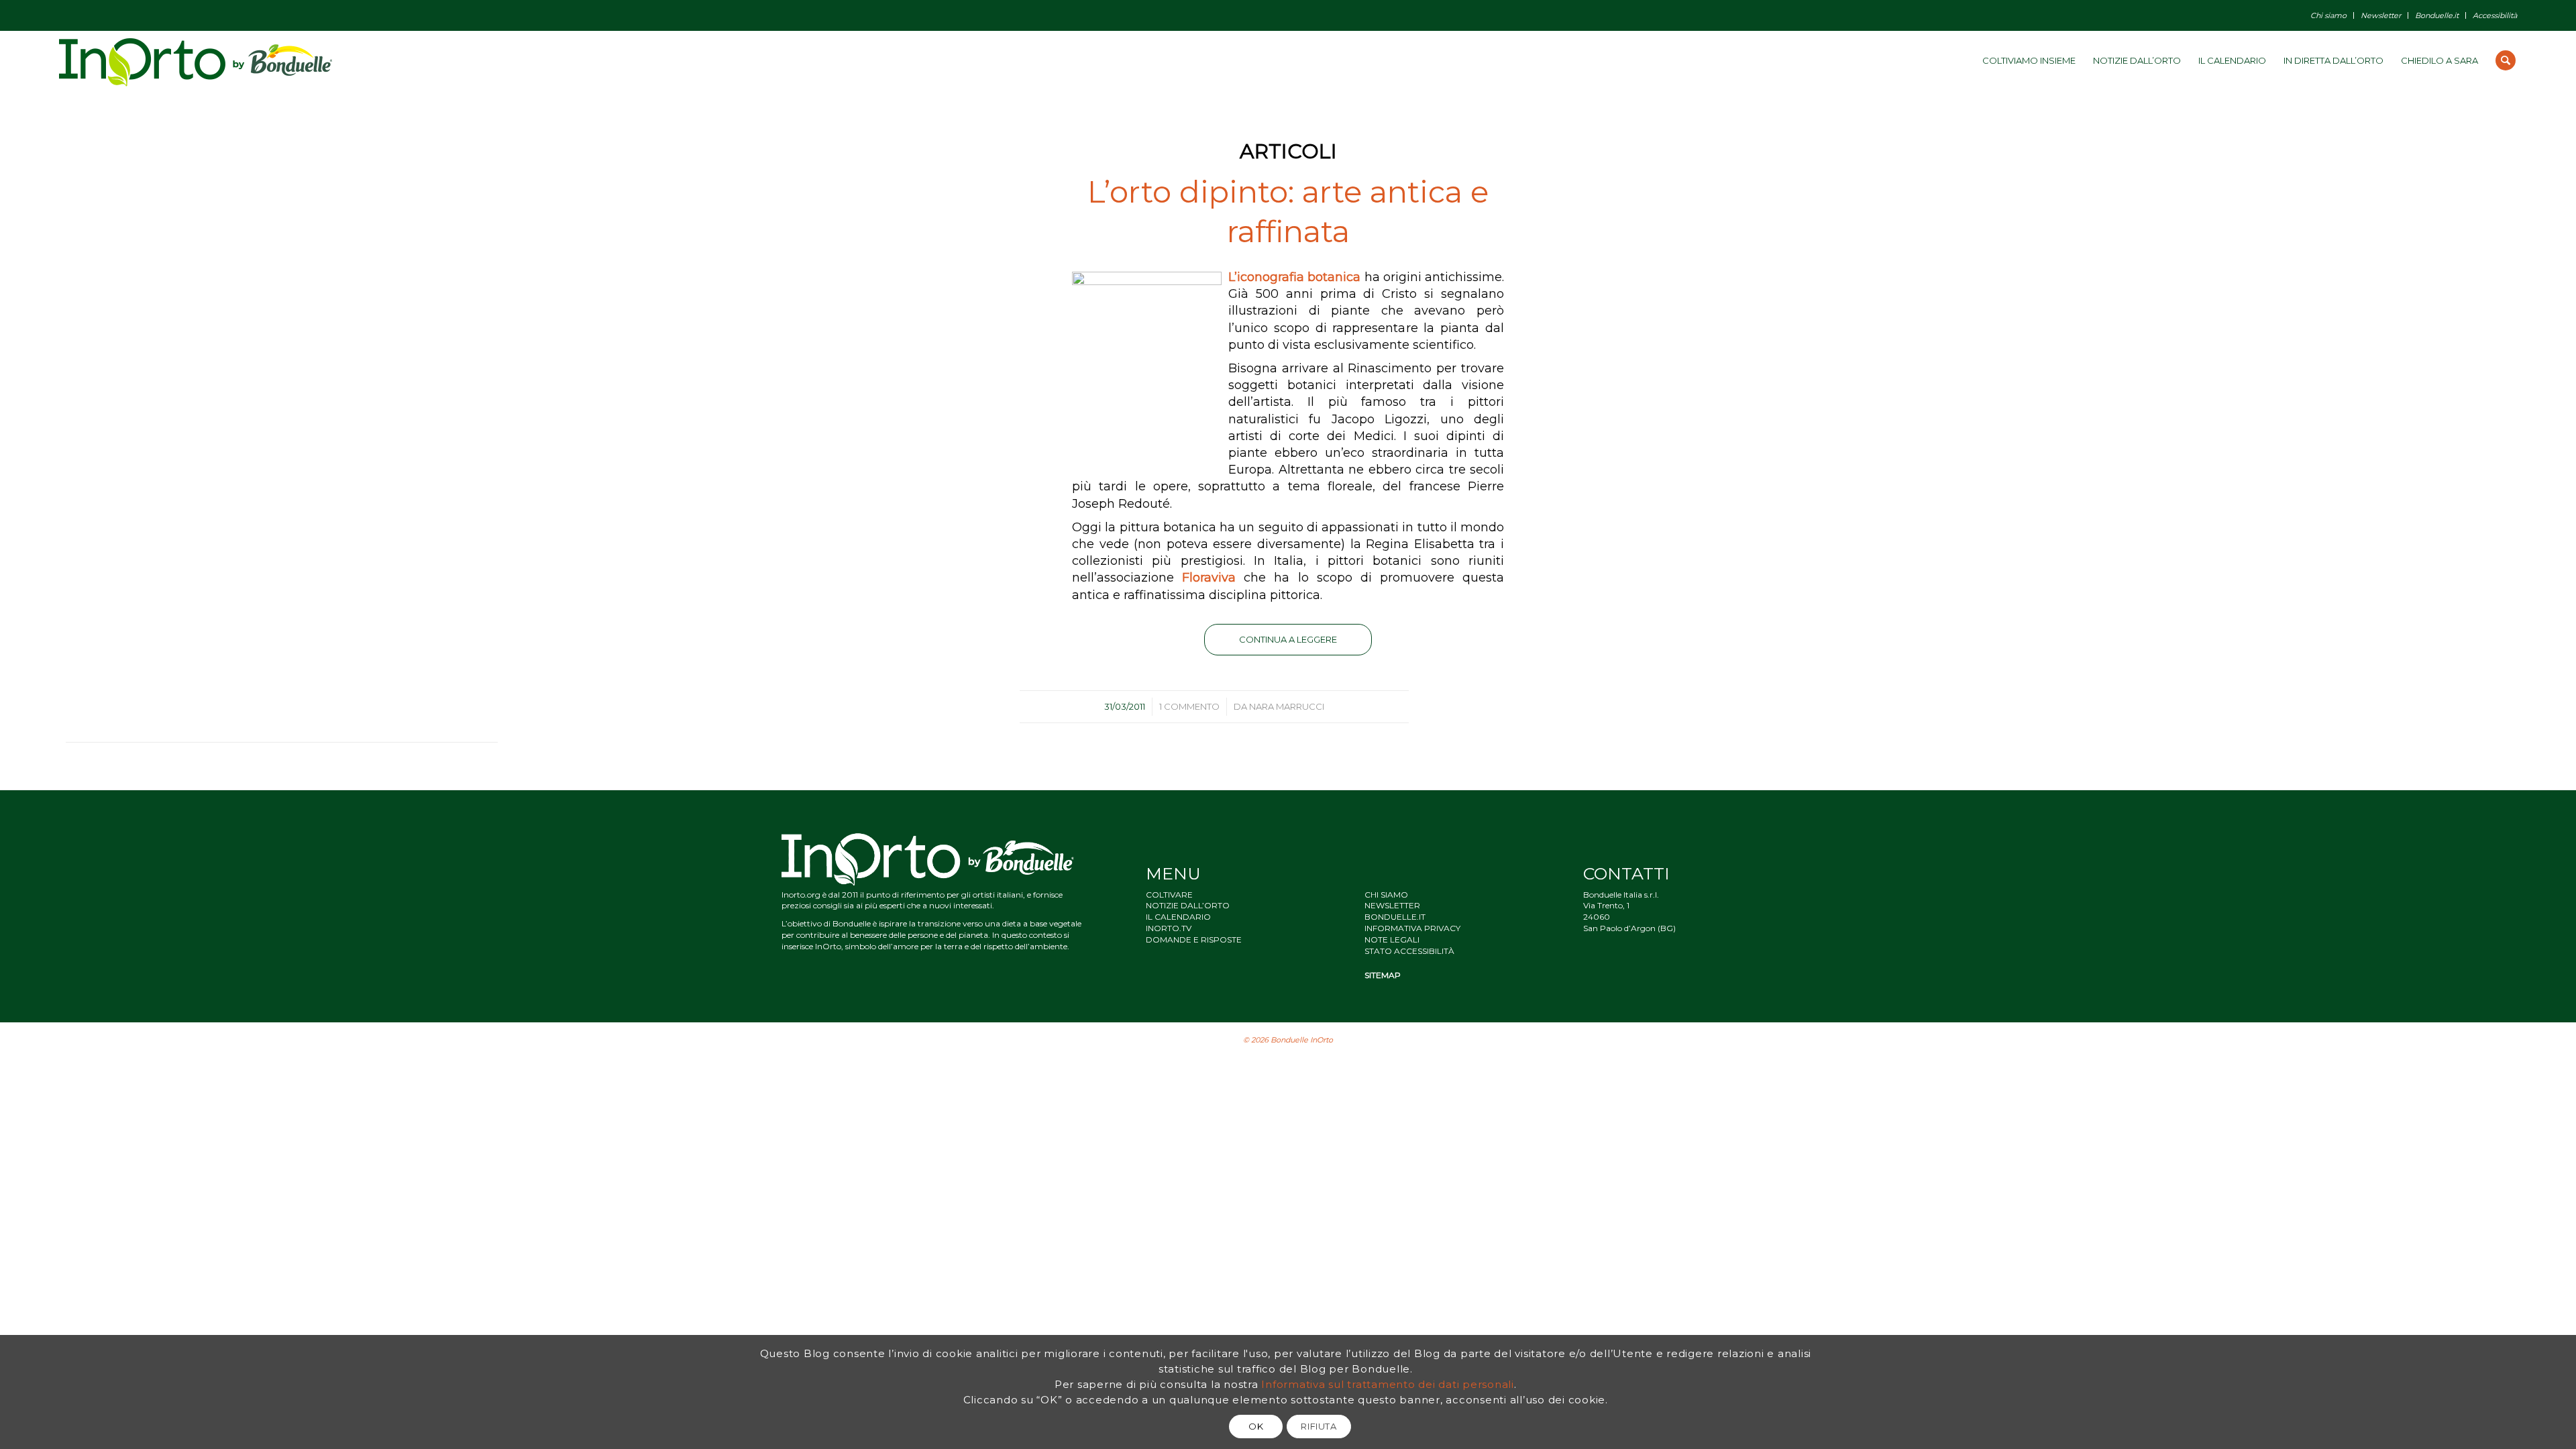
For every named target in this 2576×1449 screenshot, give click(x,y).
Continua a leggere (1288, 639)
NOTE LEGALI (1392, 940)
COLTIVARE (1169, 895)
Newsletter (2381, 15)
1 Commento (1189, 706)
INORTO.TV (1169, 928)
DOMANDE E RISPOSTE (1194, 940)
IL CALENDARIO (1178, 917)
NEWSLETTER (1392, 905)
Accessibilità (2495, 15)
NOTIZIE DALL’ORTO (1188, 905)
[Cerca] (2506, 60)
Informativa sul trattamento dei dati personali (1388, 1384)
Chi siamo (2328, 15)
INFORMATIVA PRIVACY (1412, 928)
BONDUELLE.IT (1395, 917)
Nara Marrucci (1287, 706)
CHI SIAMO (1386, 895)
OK (1256, 1426)
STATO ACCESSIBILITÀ (1409, 951)
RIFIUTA (1319, 1426)
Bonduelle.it (2437, 15)
